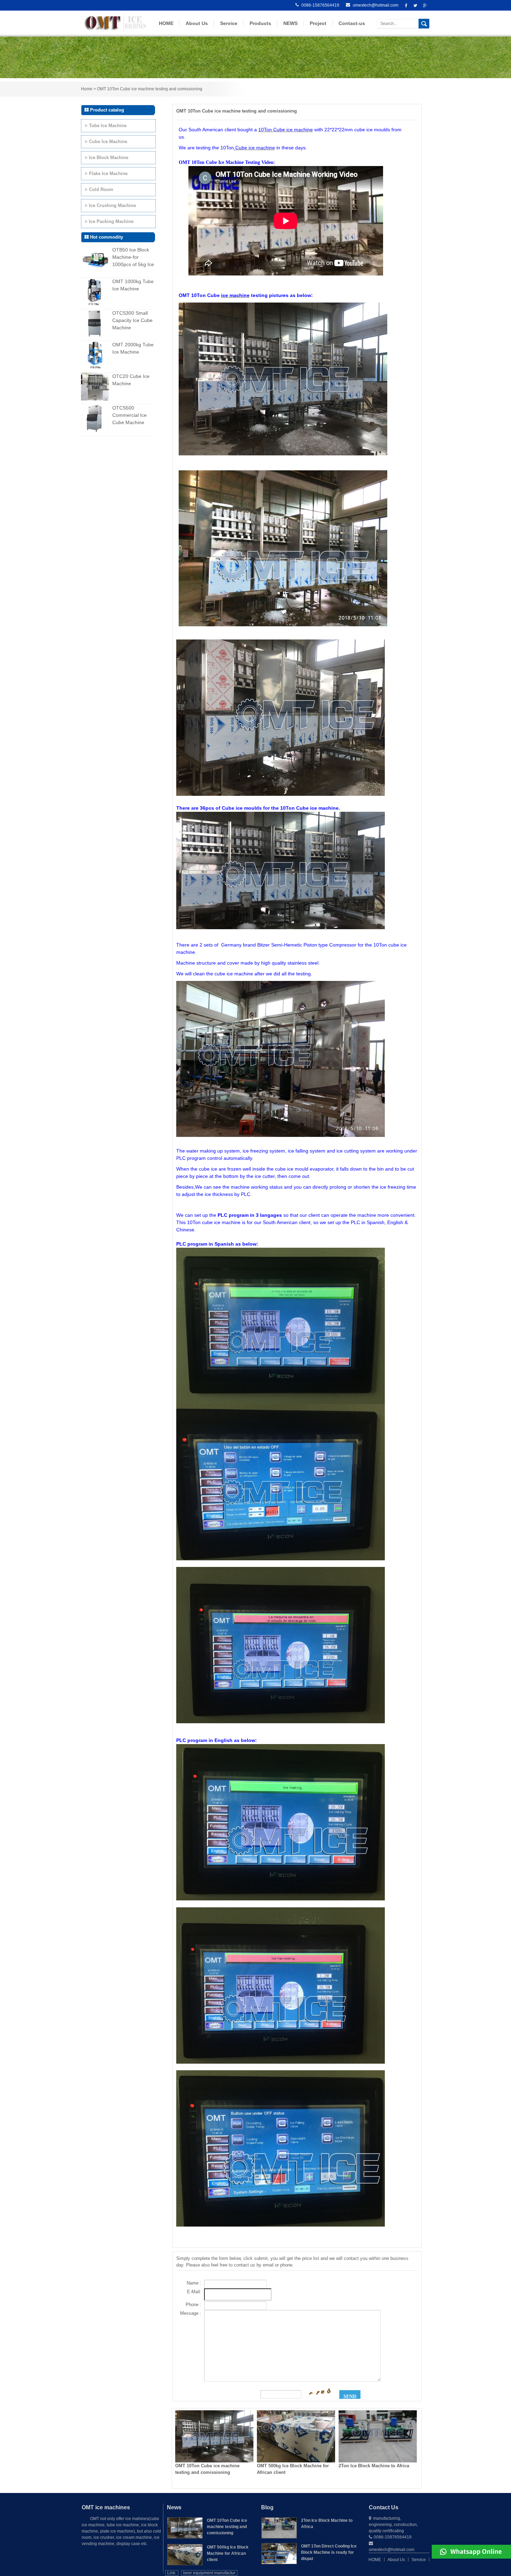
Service (229, 23)
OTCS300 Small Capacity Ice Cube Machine (132, 320)
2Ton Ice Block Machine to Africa (374, 2466)
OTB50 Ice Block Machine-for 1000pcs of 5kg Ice (133, 257)
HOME (166, 23)
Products (260, 23)
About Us (197, 23)
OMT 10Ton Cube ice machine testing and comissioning (150, 89)
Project (318, 23)
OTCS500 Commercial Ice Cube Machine (129, 415)
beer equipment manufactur (209, 2573)
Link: (172, 2573)
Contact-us (352, 23)
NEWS (290, 23)
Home (87, 89)
